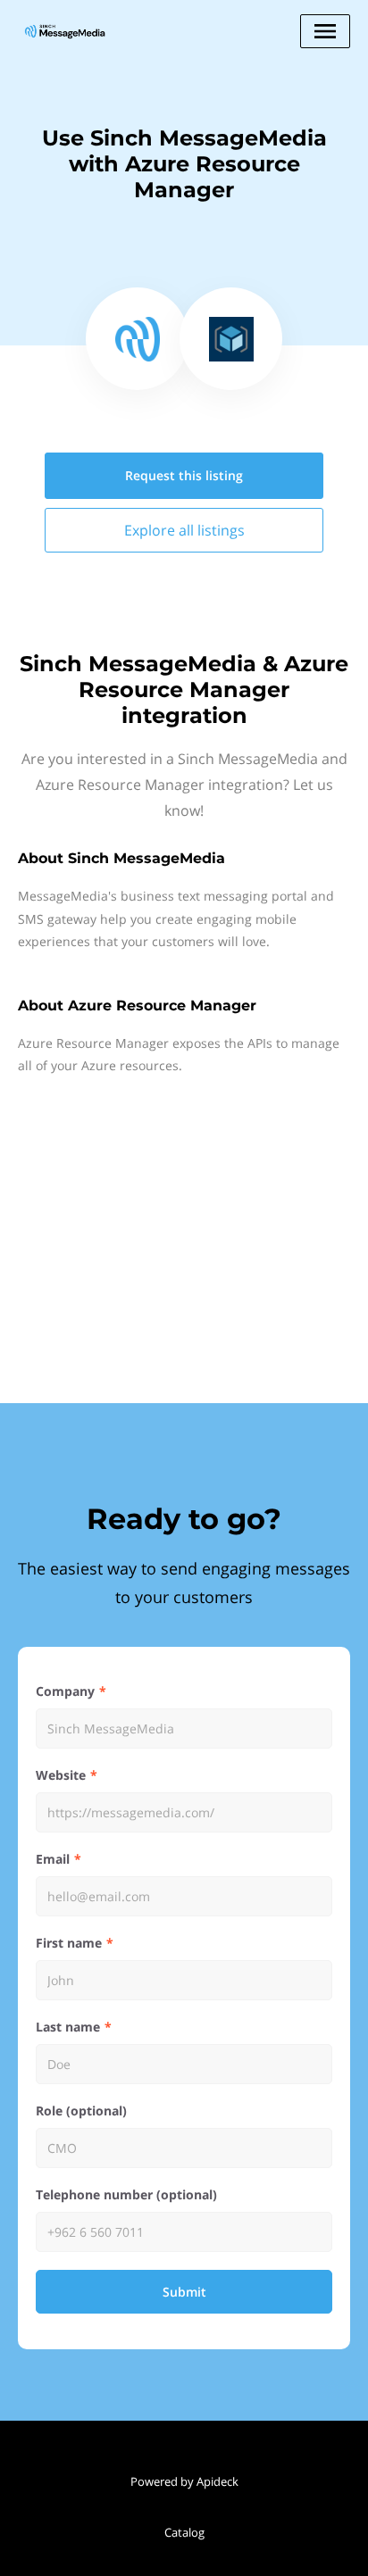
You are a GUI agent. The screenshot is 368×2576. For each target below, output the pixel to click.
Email (53, 1859)
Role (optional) (81, 2111)
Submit (184, 2292)
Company (65, 1691)
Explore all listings (184, 530)
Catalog (184, 2532)
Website (61, 1775)
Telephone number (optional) (126, 2194)
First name (69, 1943)
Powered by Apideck (184, 2481)
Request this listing (184, 475)
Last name (68, 2027)
